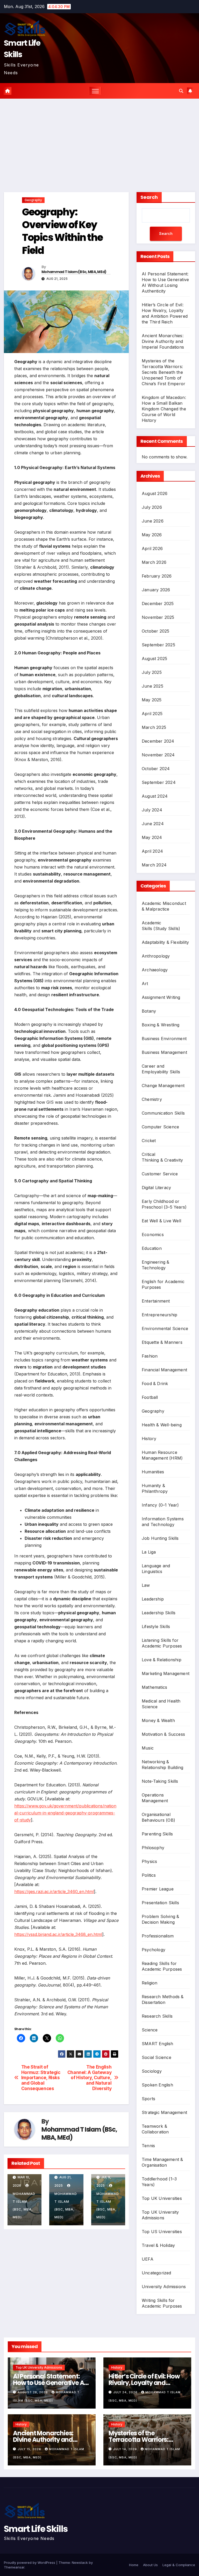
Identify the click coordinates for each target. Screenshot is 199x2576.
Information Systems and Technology (163, 1522)
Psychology (154, 1950)
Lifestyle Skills (156, 1626)
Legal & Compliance (179, 2565)
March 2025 (154, 727)
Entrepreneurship (159, 1315)
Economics (153, 1235)
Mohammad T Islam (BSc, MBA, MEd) (74, 272)
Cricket (149, 1141)
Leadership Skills (159, 1613)
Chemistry (152, 1099)
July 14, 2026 (126, 2449)
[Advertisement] (99, 138)
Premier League (158, 1889)
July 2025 (152, 672)
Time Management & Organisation (162, 2162)
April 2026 (152, 548)
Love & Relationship (162, 1660)
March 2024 (154, 865)
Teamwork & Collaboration (155, 2129)
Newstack (80, 2563)
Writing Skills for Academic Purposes (162, 2303)
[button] (181, 91)
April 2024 (152, 851)
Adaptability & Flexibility (165, 942)
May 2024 (152, 837)
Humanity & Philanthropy (155, 1488)
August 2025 (154, 659)
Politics (149, 1875)
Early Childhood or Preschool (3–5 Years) (164, 1204)
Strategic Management (164, 2112)
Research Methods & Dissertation (163, 1999)
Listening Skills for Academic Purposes (162, 1643)
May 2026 (152, 535)
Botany (149, 1011)
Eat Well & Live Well (161, 1221)
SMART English (158, 2044)
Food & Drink (155, 1384)
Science (150, 2030)
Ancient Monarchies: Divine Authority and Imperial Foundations (163, 341)
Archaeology (155, 970)
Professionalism (158, 1936)
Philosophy (153, 1848)
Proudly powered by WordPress (30, 2563)
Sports (148, 2099)
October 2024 (156, 769)
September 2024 (159, 782)
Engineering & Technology (156, 1265)
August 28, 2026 (33, 2392)
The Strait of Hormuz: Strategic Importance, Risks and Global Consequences (41, 2078)
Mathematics (154, 1687)
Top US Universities (162, 2232)
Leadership (153, 1599)
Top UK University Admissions (160, 2215)
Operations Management (155, 1798)
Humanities (153, 1472)
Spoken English (157, 2085)
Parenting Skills (157, 1834)
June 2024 (153, 824)
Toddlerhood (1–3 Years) (159, 2182)
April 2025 (152, 714)
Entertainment (156, 1301)
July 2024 (152, 810)
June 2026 (153, 521)
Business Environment (164, 1039)
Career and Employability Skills (161, 1069)
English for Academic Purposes (163, 1284)
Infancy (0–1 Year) (160, 1505)
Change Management (163, 1086)
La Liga (149, 1552)
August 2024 (155, 796)
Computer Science (160, 1127)
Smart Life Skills (36, 2529)
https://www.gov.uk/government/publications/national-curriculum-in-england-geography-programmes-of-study (65, 1813)
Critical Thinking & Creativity (162, 1157)
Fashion (150, 1356)
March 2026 (154, 562)
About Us (150, 2565)
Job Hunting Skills (160, 1538)
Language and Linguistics (156, 1569)
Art (145, 984)
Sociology (152, 2071)
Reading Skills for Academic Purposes (162, 1966)
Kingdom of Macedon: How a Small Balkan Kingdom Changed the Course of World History (164, 409)
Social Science (157, 2057)
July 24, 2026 (126, 2392)
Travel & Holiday (158, 2245)
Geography (33, 200)
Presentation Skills (160, 1903)
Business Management (164, 1052)
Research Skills (157, 2016)
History (149, 1439)
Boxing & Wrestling (161, 1025)
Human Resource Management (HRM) (162, 1455)
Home (134, 2565)
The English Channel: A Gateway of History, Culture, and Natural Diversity (90, 2078)
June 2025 (152, 686)
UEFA (148, 2259)
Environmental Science (165, 1328)
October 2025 (155, 631)
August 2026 (155, 493)
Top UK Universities (162, 2198)
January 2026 (156, 590)
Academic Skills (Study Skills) (161, 926)
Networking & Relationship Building (162, 1765)
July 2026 (152, 507)
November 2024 (158, 755)
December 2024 (158, 741)
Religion (150, 1983)
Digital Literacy (156, 1188)
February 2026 (157, 576)
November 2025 (158, 617)
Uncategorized (157, 2273)
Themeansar (14, 2567)
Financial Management (164, 1370)
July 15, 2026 (30, 2449)
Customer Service (160, 1174)
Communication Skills (163, 1113)
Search (149, 197)
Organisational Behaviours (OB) (158, 1817)
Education (152, 1248)
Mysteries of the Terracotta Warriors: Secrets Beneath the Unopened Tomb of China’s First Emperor (164, 372)
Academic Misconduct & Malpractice (164, 906)
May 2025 (152, 700)
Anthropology (156, 956)
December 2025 (158, 604)
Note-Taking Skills (160, 1781)
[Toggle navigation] (95, 91)
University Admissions (164, 2287)
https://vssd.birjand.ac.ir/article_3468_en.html (58, 1934)
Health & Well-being (162, 1425)
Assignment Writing (161, 997)
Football (150, 1397)
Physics (149, 1861)
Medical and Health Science (161, 1704)
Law (146, 1585)
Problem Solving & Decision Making (160, 1919)
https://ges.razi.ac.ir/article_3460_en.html (54, 1892)
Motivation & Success (163, 1734)
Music (148, 1748)
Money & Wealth (158, 1720)
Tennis (148, 2146)
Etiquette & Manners (162, 1342)
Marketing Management (166, 1673)
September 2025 (158, 645)
